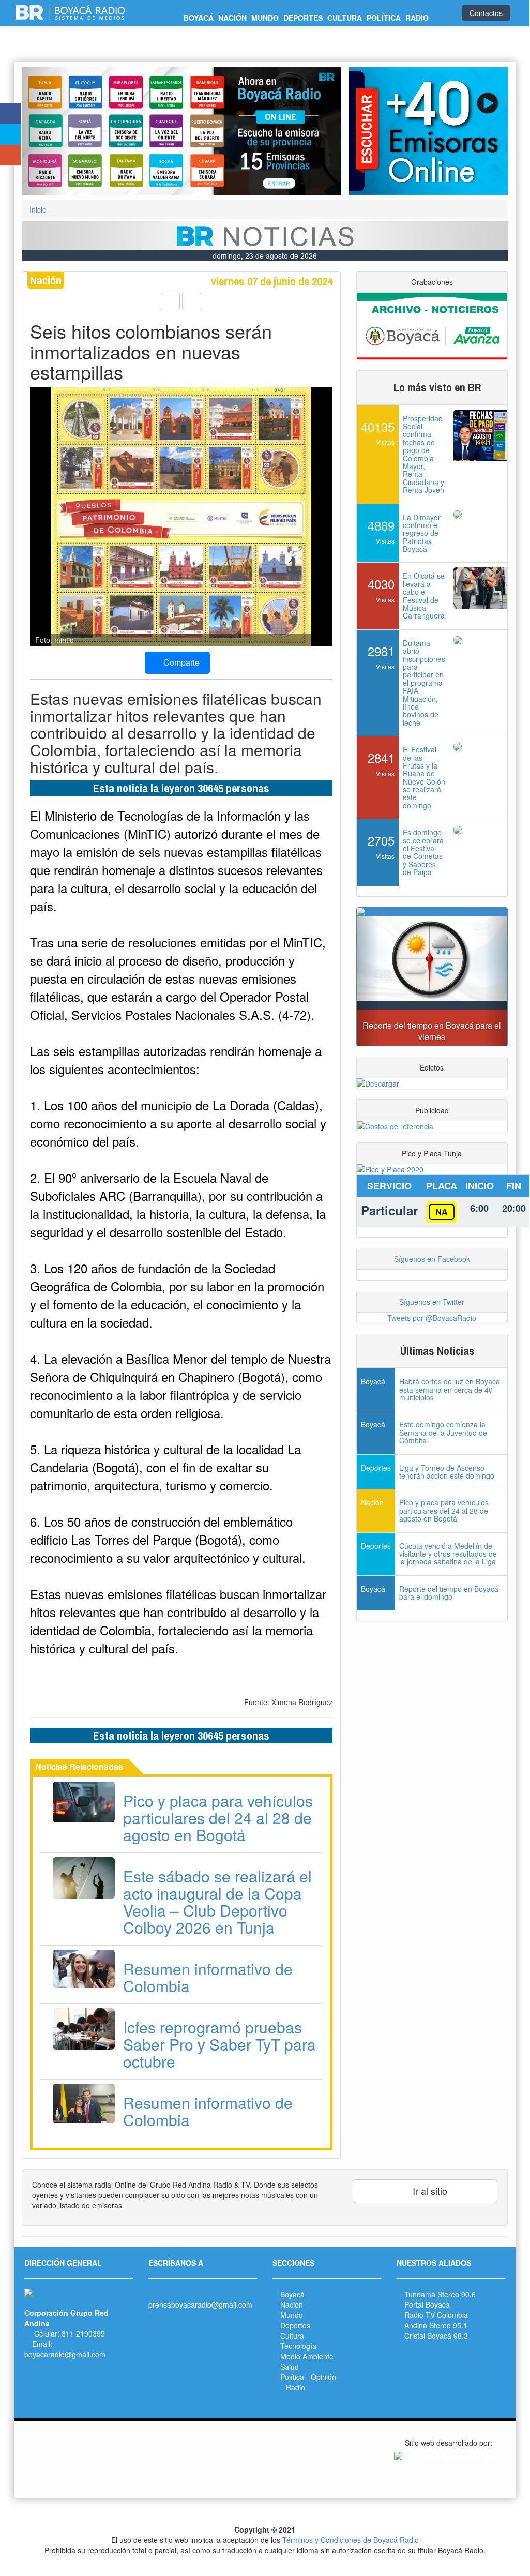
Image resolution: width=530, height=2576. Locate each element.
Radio (296, 2387)
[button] (46, 131)
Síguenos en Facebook (432, 1259)
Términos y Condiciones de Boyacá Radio (351, 2540)
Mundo (292, 2315)
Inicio (38, 209)
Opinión (323, 2377)
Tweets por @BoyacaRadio (432, 1318)
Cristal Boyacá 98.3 (436, 2336)
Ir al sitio (429, 2191)
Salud (290, 2367)
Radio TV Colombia (436, 2315)
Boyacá (292, 2294)
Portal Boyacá (427, 2304)
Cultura (292, 2336)
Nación (292, 2304)
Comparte (180, 662)
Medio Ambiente (307, 2356)
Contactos (486, 13)
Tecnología (298, 2346)
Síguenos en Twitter (432, 1302)
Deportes (295, 2325)
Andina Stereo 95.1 (436, 2325)
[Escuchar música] (428, 131)
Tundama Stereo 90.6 (440, 2294)
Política (292, 2377)
